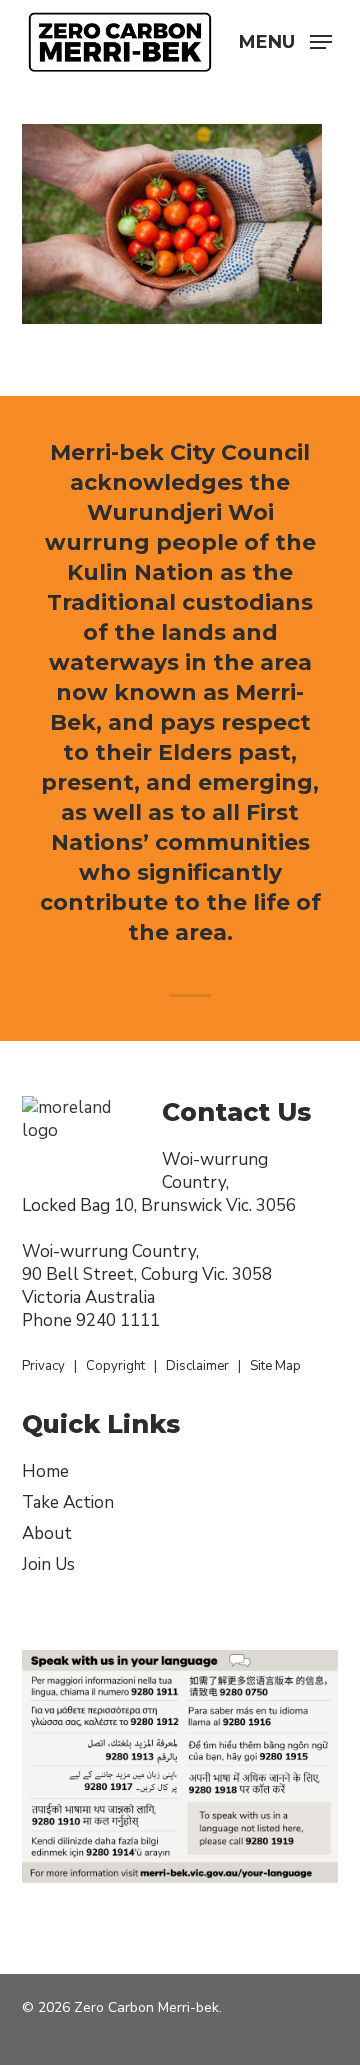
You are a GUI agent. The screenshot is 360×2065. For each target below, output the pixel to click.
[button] (285, 40)
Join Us (48, 1564)
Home (45, 1471)
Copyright (115, 1366)
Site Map (275, 1366)
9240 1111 (118, 1320)
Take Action (68, 1502)
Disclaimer (197, 1366)
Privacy (43, 1366)
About (47, 1533)
